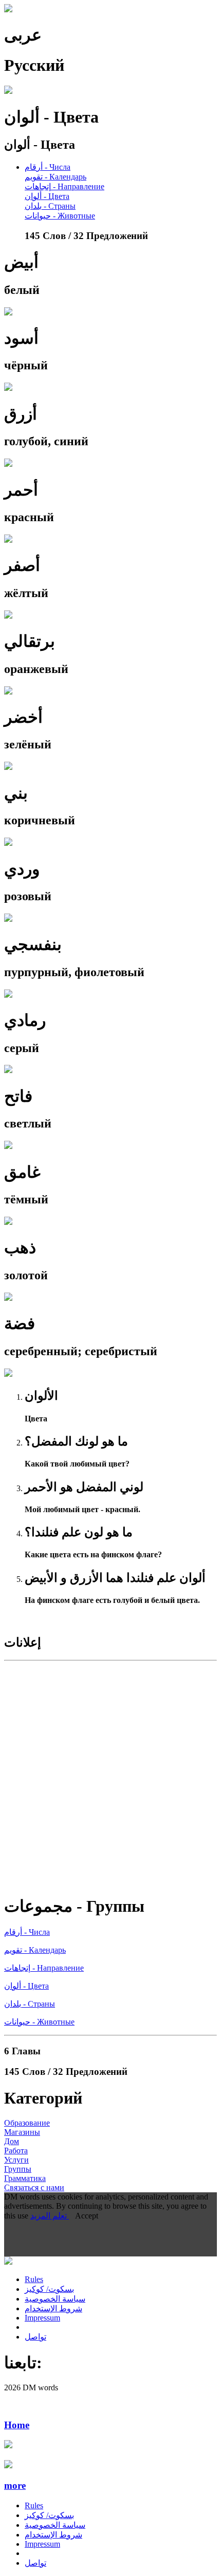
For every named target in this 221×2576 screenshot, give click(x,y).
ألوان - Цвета (47, 196)
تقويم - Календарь (56, 177)
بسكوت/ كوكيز (49, 2289)
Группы (18, 2169)
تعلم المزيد (50, 2216)
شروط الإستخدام (53, 2309)
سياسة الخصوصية (55, 2299)
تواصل (35, 2337)
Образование (27, 2123)
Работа (16, 2151)
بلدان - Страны (50, 206)
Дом (12, 2141)
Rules (34, 2279)
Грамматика (25, 2178)
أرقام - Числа (48, 167)
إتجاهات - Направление (65, 186)
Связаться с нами (34, 2187)
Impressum (42, 2318)
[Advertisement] (110, 1775)
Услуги (16, 2160)
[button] (110, 2486)
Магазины (22, 2132)
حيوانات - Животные (60, 216)
